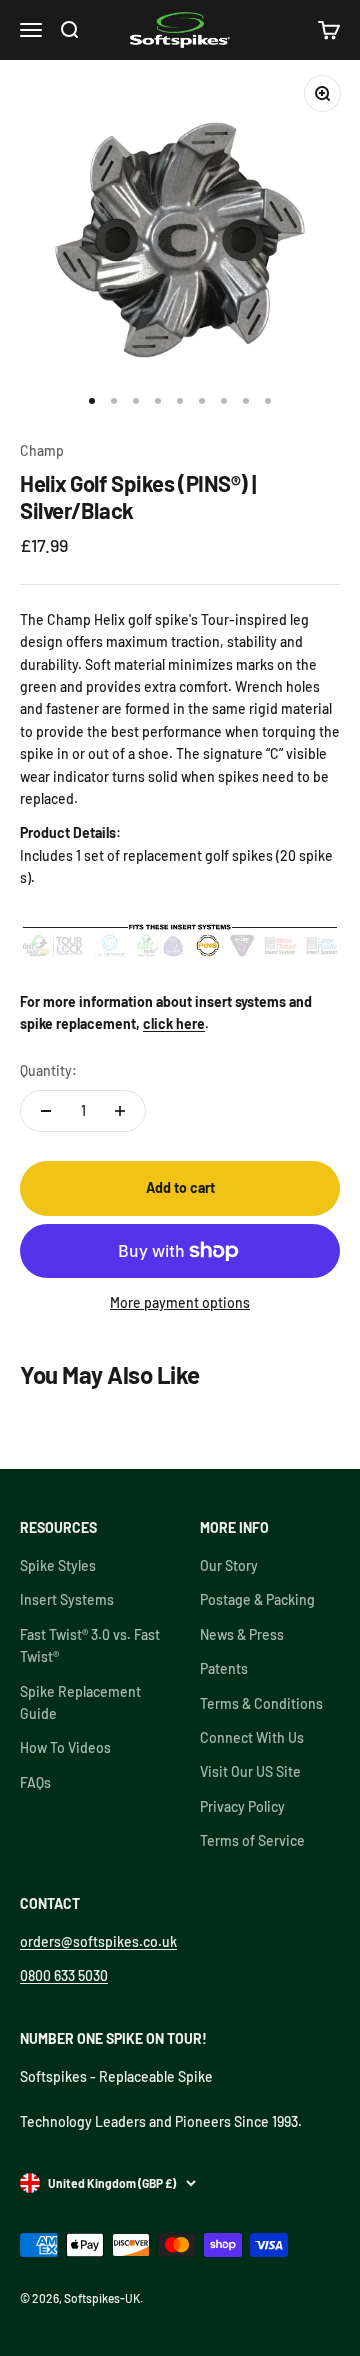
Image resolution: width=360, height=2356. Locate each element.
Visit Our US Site (250, 1771)
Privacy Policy (242, 1806)
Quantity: (48, 1070)
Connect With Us (252, 1737)
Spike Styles (58, 1565)
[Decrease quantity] (46, 1111)
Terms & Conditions (261, 1703)
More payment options (180, 1302)
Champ (42, 450)
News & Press (242, 1634)
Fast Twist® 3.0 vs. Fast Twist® (90, 1645)
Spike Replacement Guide (80, 1702)
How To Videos (65, 1747)
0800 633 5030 (64, 1975)
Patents (224, 1668)
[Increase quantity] (120, 1111)
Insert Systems (67, 1599)
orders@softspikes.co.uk (98, 1941)
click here (174, 1023)
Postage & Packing (257, 1599)
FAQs (35, 1782)
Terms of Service (252, 1840)
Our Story (229, 1565)
